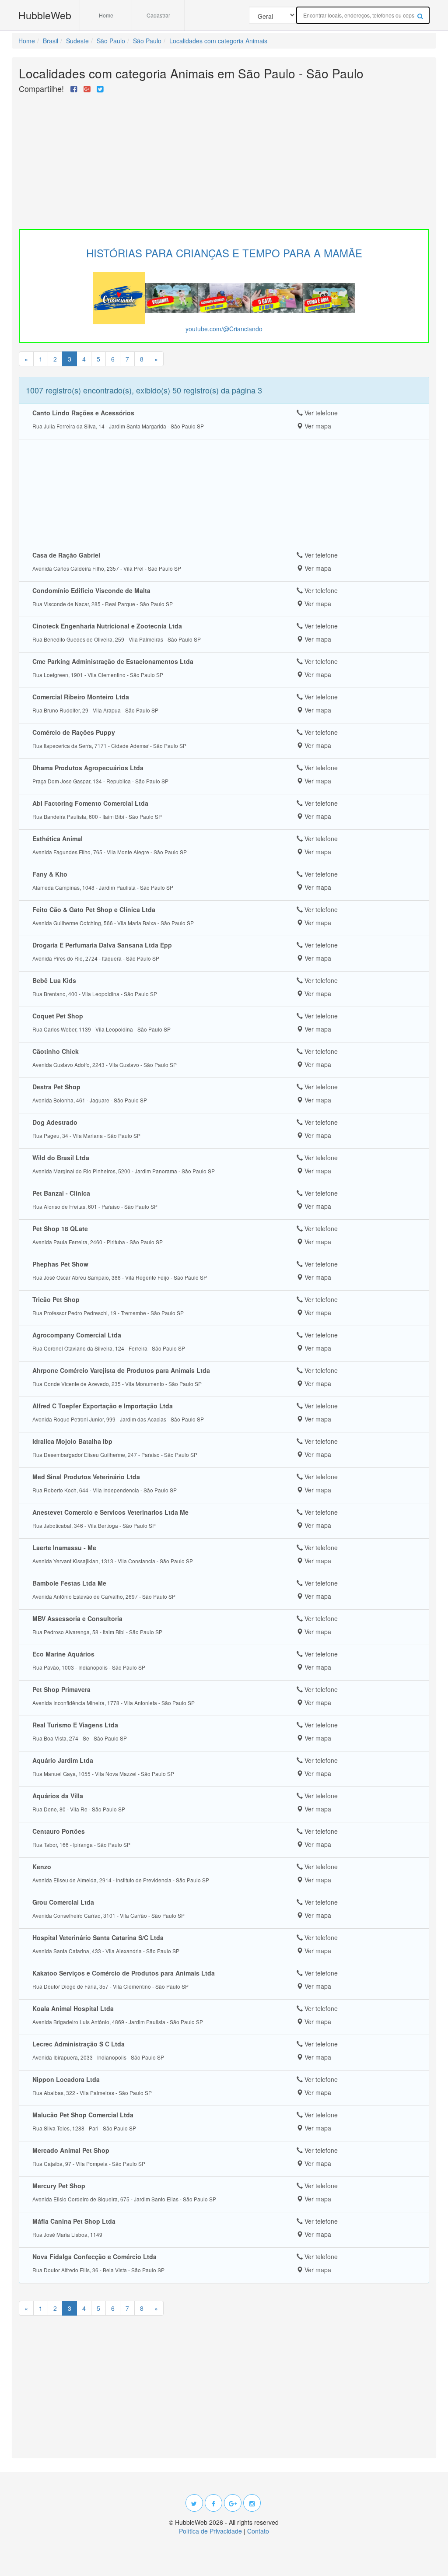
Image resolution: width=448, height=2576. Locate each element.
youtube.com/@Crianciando (224, 329)
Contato (258, 2531)
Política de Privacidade (210, 2531)
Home (106, 15)
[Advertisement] (224, 159)
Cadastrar (158, 15)
